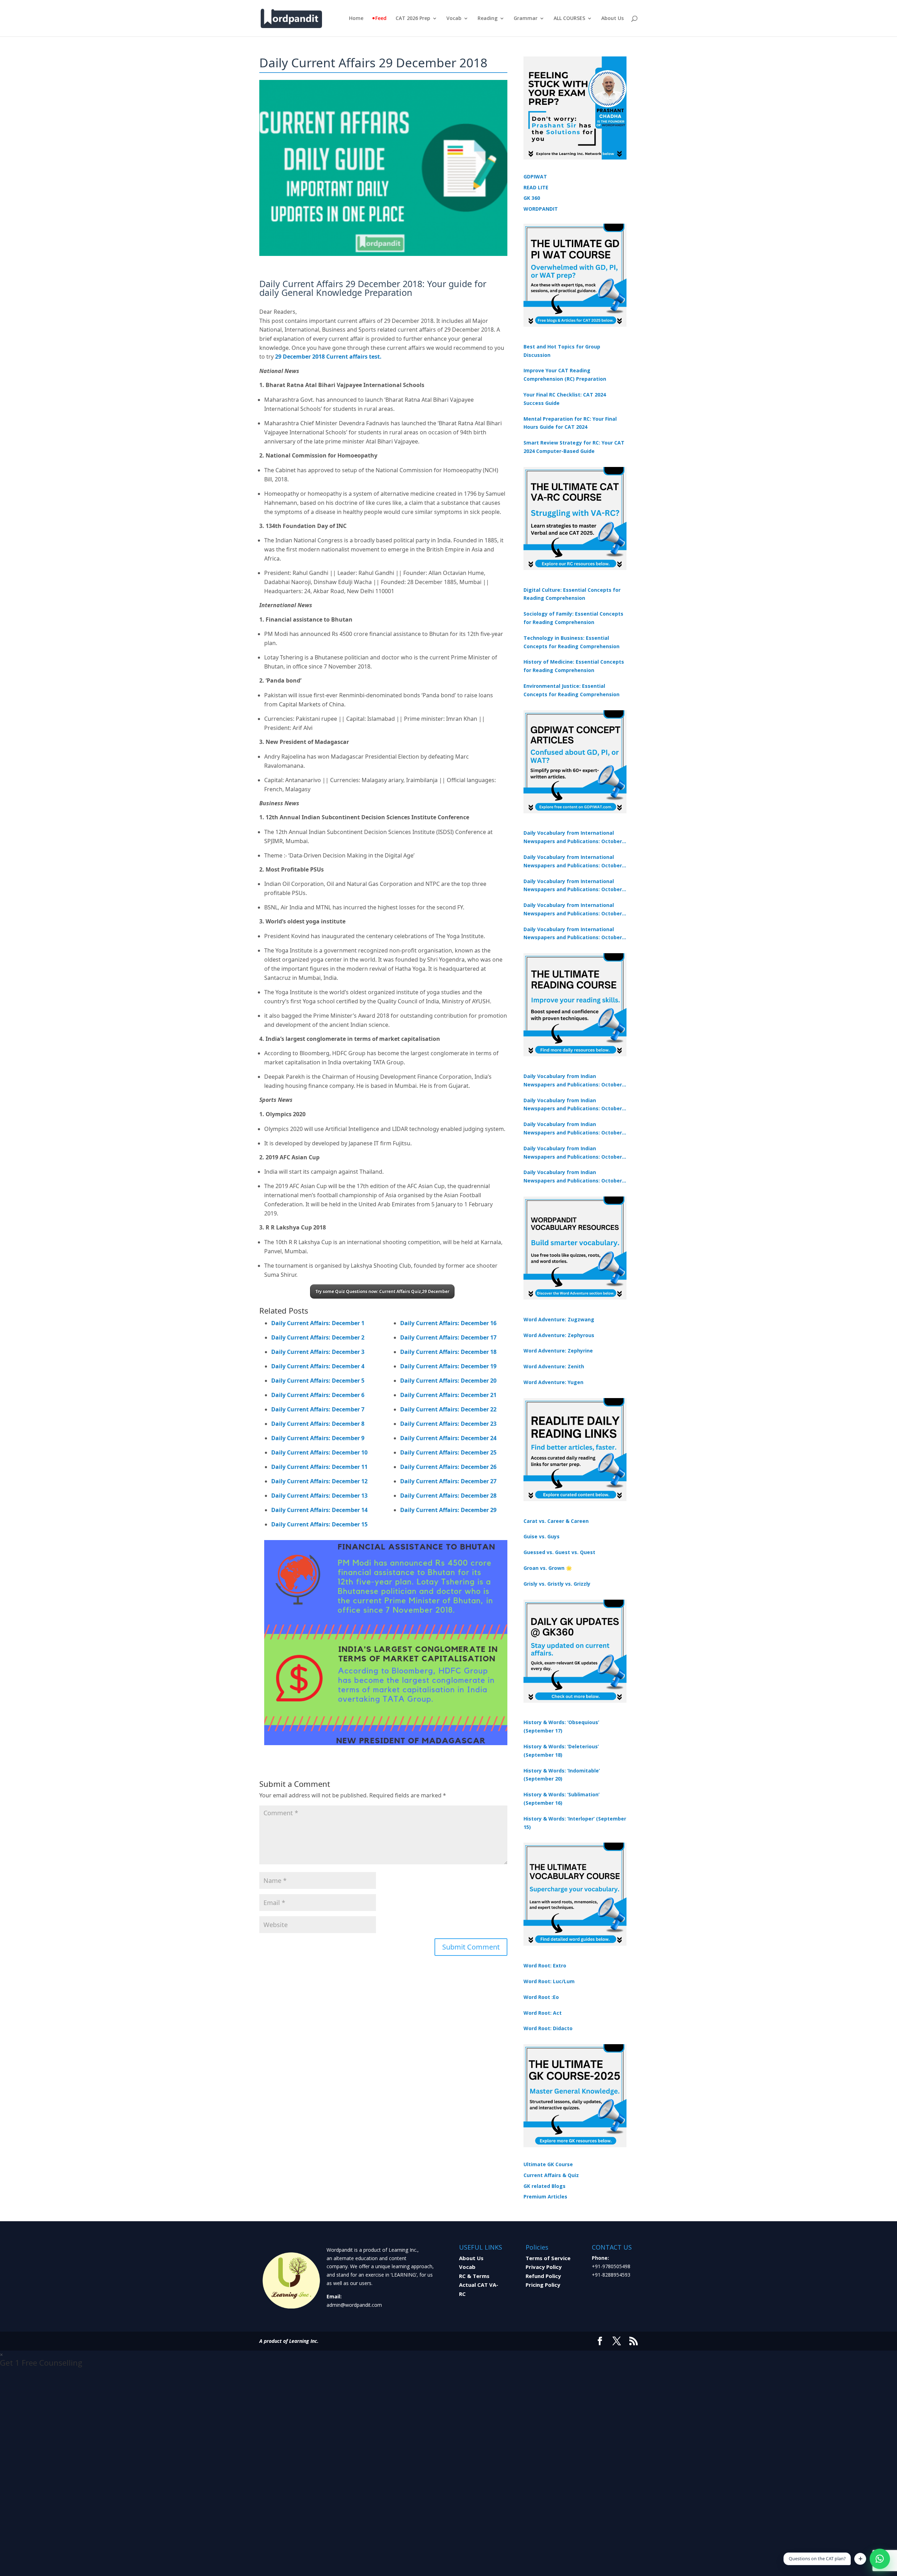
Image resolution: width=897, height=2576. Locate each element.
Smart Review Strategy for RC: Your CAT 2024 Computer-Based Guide (574, 447)
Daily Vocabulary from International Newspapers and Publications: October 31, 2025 (573, 838)
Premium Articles (545, 2197)
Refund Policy (543, 2276)
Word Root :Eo (541, 1997)
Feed (381, 19)
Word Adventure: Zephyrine (558, 1351)
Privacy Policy (544, 2267)
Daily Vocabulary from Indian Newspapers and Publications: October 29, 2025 (573, 1177)
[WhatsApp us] (880, 2559)
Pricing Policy (543, 2285)
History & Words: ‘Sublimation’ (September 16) (562, 1799)
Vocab (454, 19)
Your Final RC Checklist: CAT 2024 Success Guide (565, 399)
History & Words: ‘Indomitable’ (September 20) (562, 1775)
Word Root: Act (543, 2013)
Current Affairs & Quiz (551, 2175)
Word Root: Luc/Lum (549, 1981)
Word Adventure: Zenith (554, 1366)
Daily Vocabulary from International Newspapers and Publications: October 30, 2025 (573, 862)
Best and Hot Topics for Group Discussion (562, 351)
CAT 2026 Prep (413, 19)
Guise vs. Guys (542, 1536)
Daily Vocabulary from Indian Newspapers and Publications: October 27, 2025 (573, 1153)
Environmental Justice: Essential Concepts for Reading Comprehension (571, 690)
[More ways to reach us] (860, 2559)
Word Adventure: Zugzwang (559, 1319)
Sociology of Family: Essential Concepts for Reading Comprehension (573, 618)
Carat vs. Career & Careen (556, 1521)
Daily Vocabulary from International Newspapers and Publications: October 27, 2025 (573, 910)
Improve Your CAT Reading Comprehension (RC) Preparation (565, 375)
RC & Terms (474, 2276)
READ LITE (536, 187)
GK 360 (532, 198)
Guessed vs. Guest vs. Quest (559, 1552)
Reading (488, 19)
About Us (612, 19)
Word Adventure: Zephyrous (559, 1335)
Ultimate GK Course (548, 2164)
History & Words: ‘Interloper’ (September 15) (575, 1823)
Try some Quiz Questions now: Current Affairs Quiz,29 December (382, 1291)
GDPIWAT (535, 177)
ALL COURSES (569, 19)
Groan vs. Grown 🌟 (548, 1568)
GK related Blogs (545, 2186)
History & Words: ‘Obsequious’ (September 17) (561, 1726)
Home (356, 19)
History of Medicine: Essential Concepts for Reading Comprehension (574, 666)
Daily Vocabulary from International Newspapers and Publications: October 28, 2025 (573, 886)
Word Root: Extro (545, 1965)
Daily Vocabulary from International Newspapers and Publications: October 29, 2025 (573, 934)
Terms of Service (548, 2258)
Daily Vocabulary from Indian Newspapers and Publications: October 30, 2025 (573, 1105)
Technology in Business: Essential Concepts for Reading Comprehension (571, 642)
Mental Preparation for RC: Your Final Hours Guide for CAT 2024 (570, 423)
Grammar (526, 19)
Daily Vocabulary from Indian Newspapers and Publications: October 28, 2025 (573, 1129)
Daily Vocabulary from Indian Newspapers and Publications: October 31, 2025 (573, 1081)
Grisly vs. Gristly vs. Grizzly (557, 1584)
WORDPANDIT (541, 209)
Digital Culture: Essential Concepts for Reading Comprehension (572, 594)
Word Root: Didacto (548, 2028)
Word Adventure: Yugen (553, 1382)
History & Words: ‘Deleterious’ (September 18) (561, 1751)
